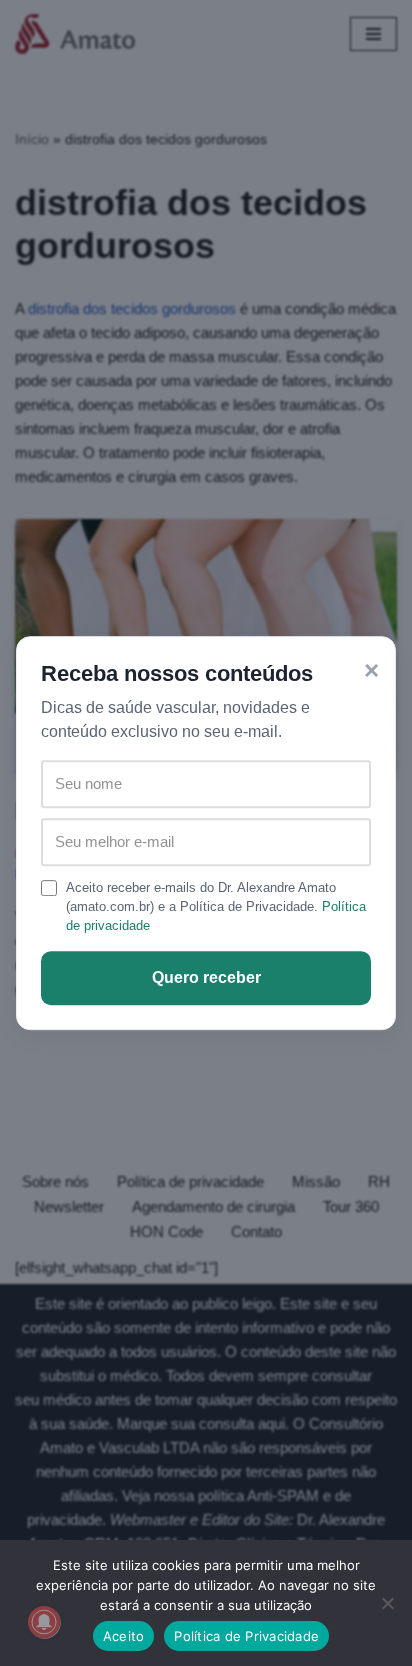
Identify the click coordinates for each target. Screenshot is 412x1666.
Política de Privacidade (246, 1636)
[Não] (387, 1603)
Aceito (124, 1636)
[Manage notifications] (44, 1622)
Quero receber (206, 977)
